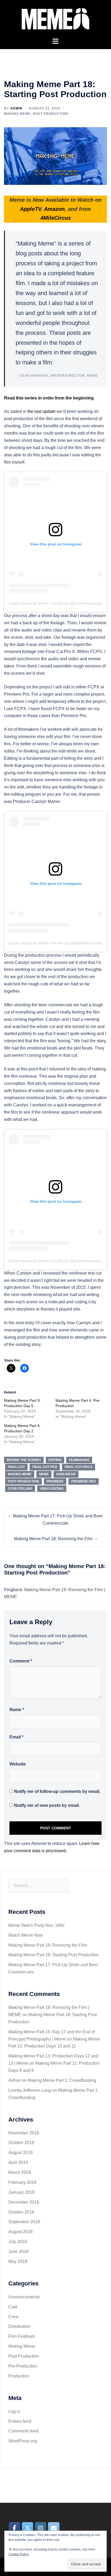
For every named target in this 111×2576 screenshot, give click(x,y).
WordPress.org (23, 2441)
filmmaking (79, 1460)
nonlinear (66, 1474)
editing (55, 1460)
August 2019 (20, 2153)
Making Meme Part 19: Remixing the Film (53, 1539)
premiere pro (84, 1481)
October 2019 (21, 2143)
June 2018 (18, 2252)
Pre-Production (23, 2366)
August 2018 (20, 2232)
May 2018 (18, 2261)
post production (23, 1481)
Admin (16, 108)
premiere (55, 1481)
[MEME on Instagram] (41, 2528)
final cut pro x (79, 1467)
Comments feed (23, 2431)
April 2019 (18, 2162)
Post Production (51, 114)
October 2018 (21, 2212)
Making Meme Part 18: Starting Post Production (53, 1955)
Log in (14, 2411)
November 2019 (24, 2133)
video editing (52, 1489)
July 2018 (18, 2242)
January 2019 (21, 2192)
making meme (20, 1474)
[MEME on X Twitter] (28, 2528)
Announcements (24, 2297)
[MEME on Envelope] (54, 2528)
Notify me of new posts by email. (47, 1805)
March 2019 (20, 2172)
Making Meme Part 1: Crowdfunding (62, 2080)
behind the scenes (24, 1460)
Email (16, 1737)
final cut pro (45, 1467)
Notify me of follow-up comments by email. (57, 1791)
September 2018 (24, 2222)
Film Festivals (22, 2336)
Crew (13, 2317)
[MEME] (55, 18)
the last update (42, 411)
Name (17, 1710)
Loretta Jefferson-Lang (30, 2090)
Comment (21, 1661)
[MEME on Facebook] (14, 2528)
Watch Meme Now (26, 1935)
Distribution (19, 2326)
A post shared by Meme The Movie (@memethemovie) (56, 603)
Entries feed (20, 2421)
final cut (16, 1467)
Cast (13, 2307)
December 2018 (24, 2202)
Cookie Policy (19, 2554)
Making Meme (17, 114)
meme (44, 1474)
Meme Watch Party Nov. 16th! (36, 1925)
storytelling (20, 1489)
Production (19, 2376)
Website (18, 1764)
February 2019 (22, 2182)
